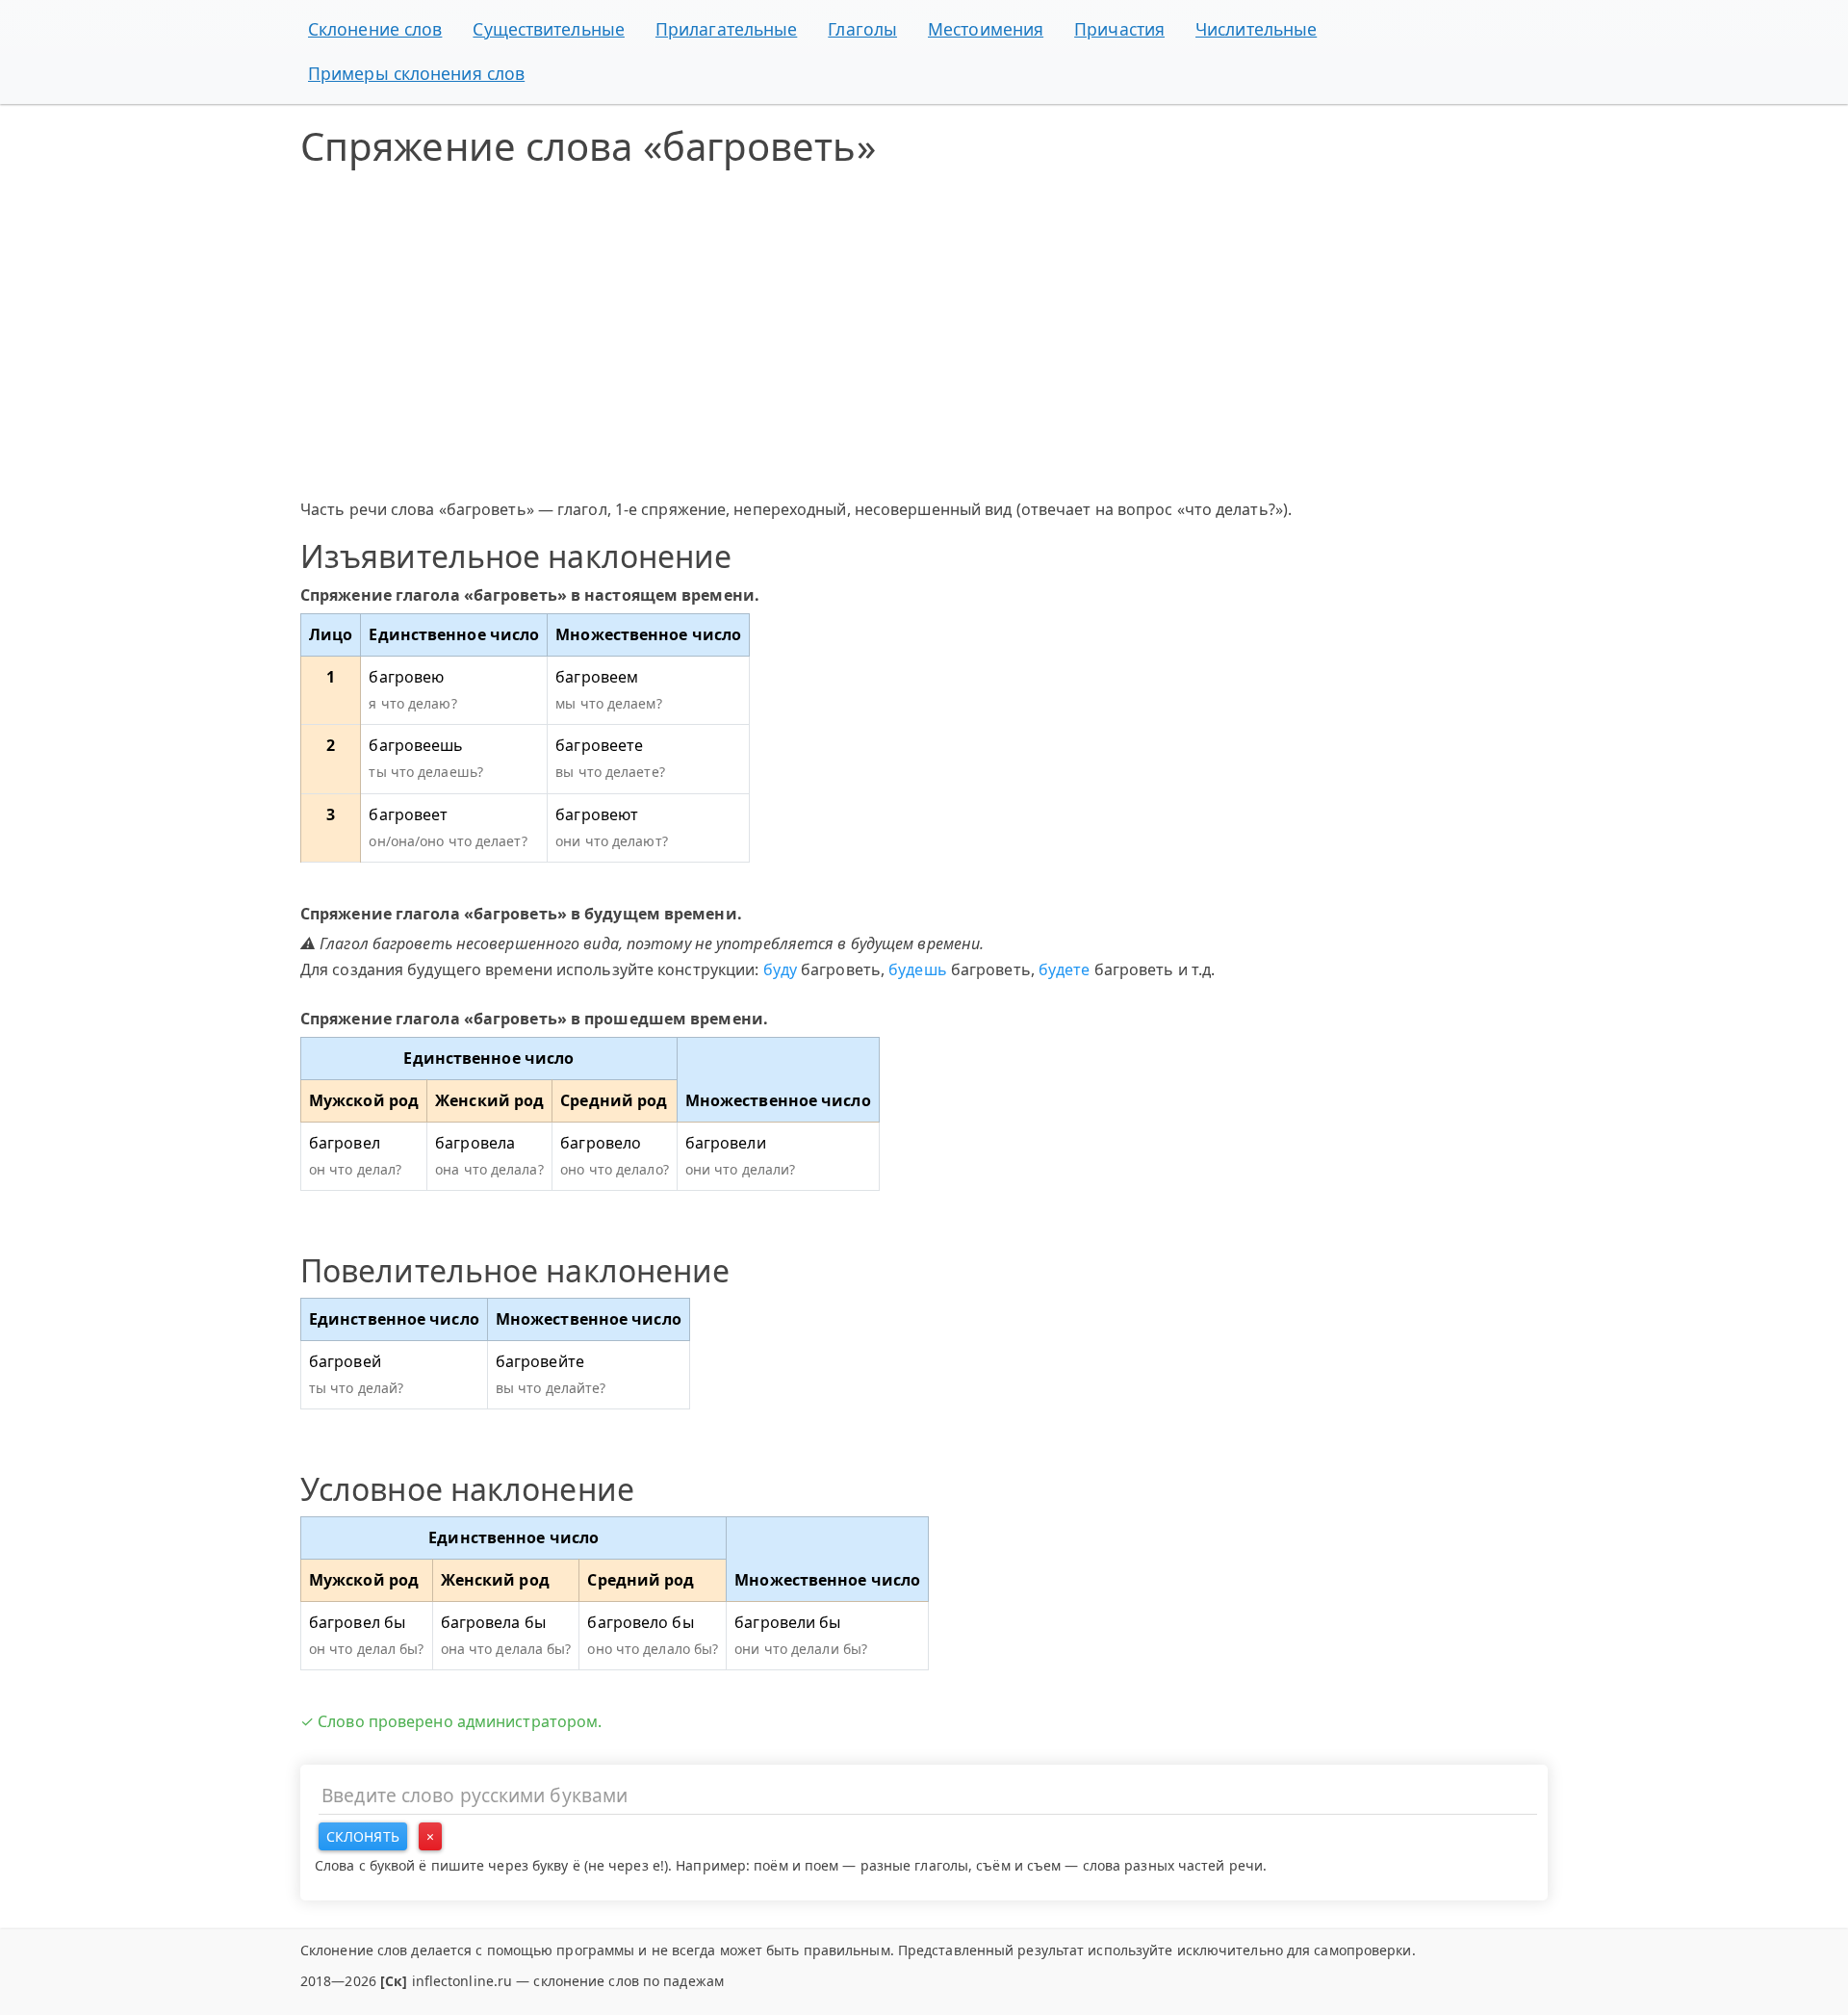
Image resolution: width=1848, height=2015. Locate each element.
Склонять (363, 1836)
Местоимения (986, 29)
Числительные (1256, 29)
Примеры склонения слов (416, 73)
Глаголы (862, 29)
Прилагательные (726, 29)
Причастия (1119, 29)
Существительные (549, 29)
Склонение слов (375, 29)
